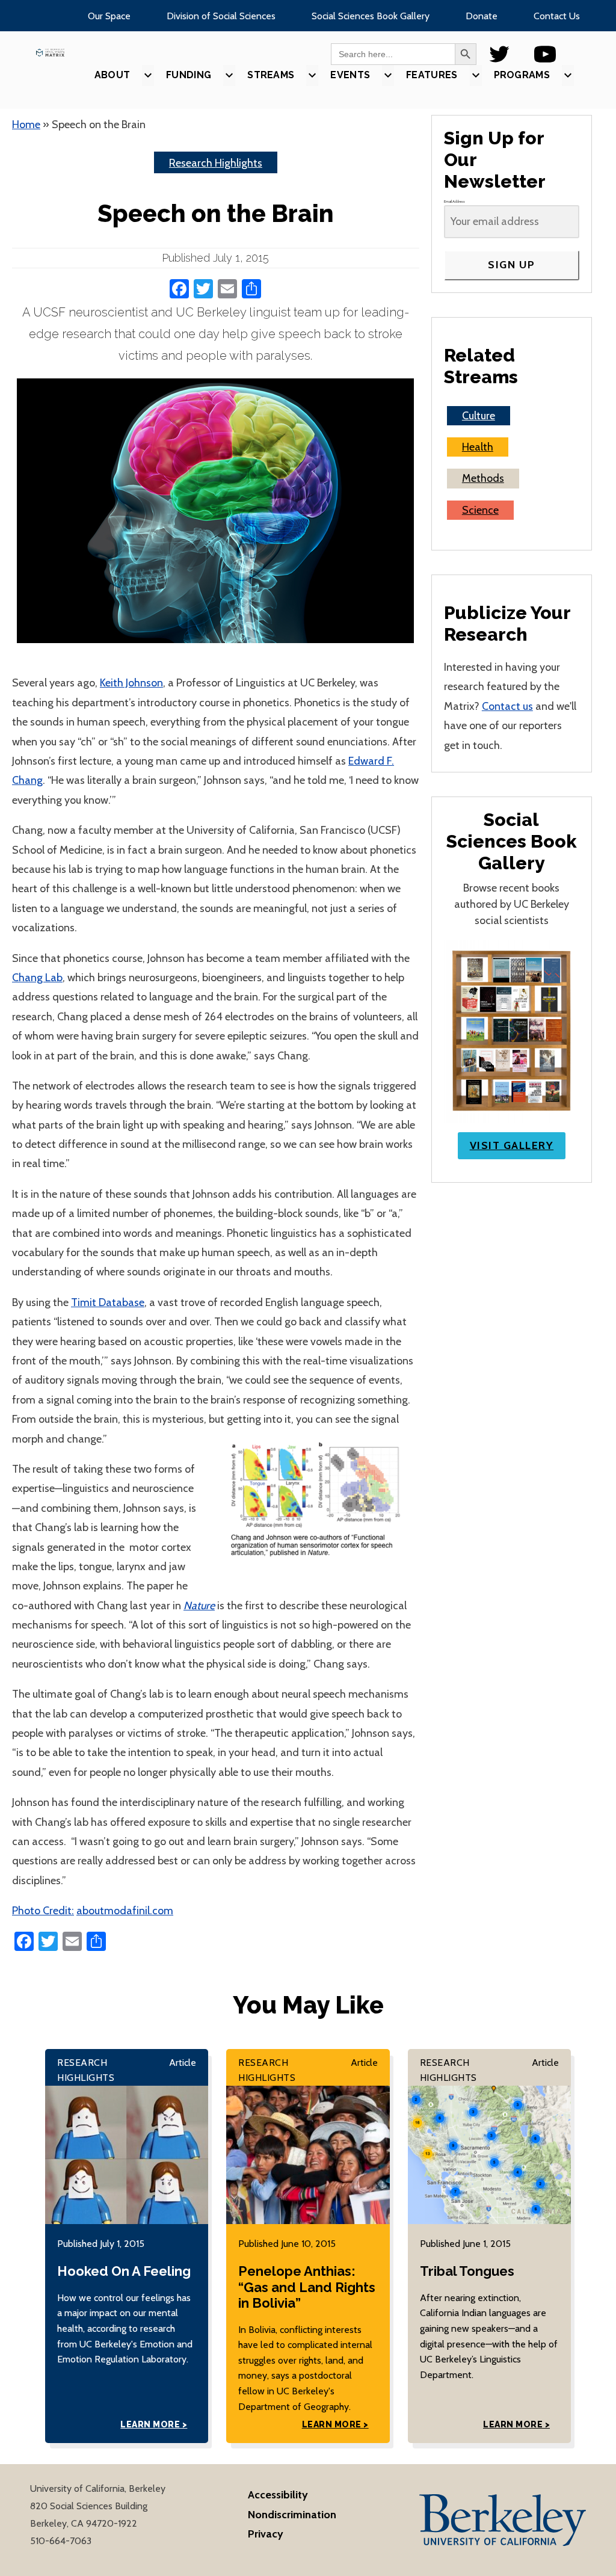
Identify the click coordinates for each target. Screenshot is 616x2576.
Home (26, 125)
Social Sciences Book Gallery (371, 16)
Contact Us (557, 16)
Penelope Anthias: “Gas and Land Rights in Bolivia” (307, 2287)
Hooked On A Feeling (124, 2271)
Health (478, 447)
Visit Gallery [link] (512, 1145)
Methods (483, 478)
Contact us (507, 706)
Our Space (109, 16)
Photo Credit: (43, 1911)
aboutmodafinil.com (125, 1911)
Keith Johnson (131, 683)
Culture (479, 416)
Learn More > (154, 2424)
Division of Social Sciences (221, 16)
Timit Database (108, 1302)
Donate (482, 16)
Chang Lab (37, 978)
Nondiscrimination (292, 2515)
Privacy (266, 2534)
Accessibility (278, 2495)
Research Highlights (216, 163)
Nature (199, 1606)
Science (480, 510)
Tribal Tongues (467, 2271)
